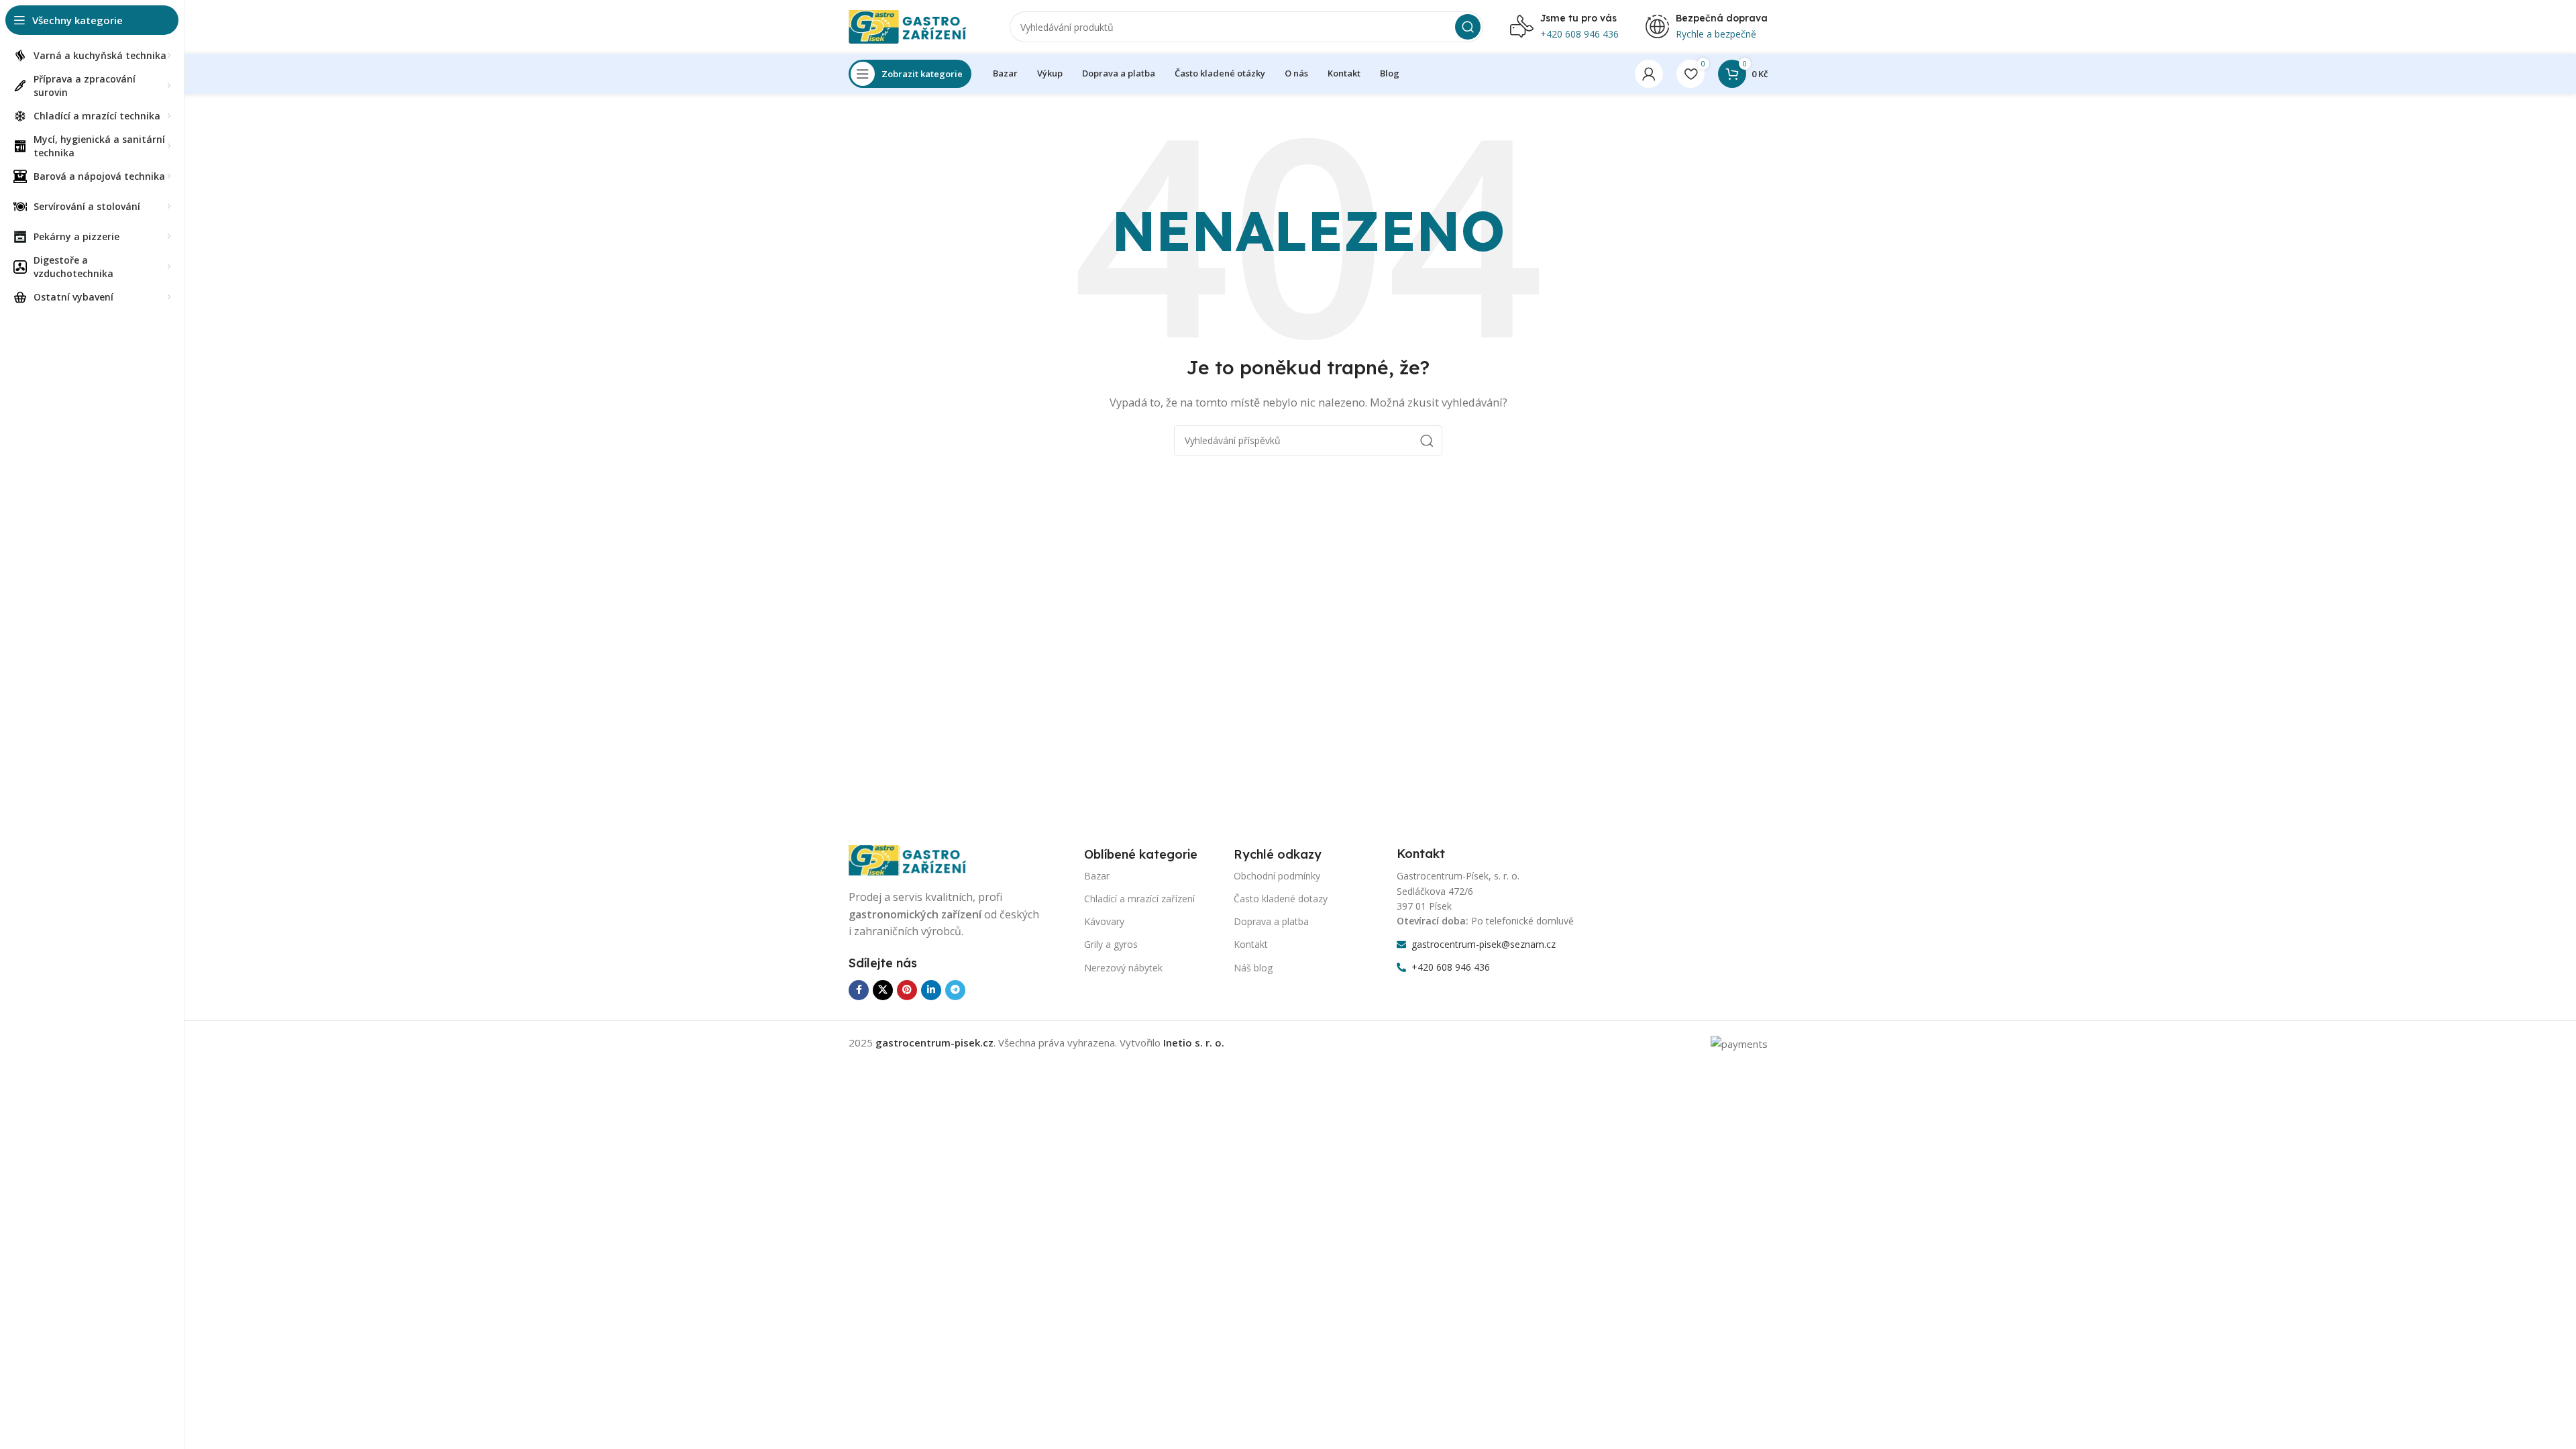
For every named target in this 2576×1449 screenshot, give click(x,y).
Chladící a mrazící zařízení (1139, 899)
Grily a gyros (1111, 944)
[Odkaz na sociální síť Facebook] (859, 990)
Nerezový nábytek (1123, 968)
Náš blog (1253, 968)
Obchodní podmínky (1277, 876)
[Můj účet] (1649, 74)
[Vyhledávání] (1468, 27)
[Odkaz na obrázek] (916, 859)
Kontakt (1251, 944)
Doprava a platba (1271, 921)
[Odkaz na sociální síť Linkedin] (931, 990)
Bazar (1097, 876)
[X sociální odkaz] (883, 990)
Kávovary (1104, 921)
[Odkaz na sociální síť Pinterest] (907, 990)
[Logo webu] (916, 25)
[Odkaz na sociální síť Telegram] (955, 990)
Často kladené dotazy (1281, 899)
